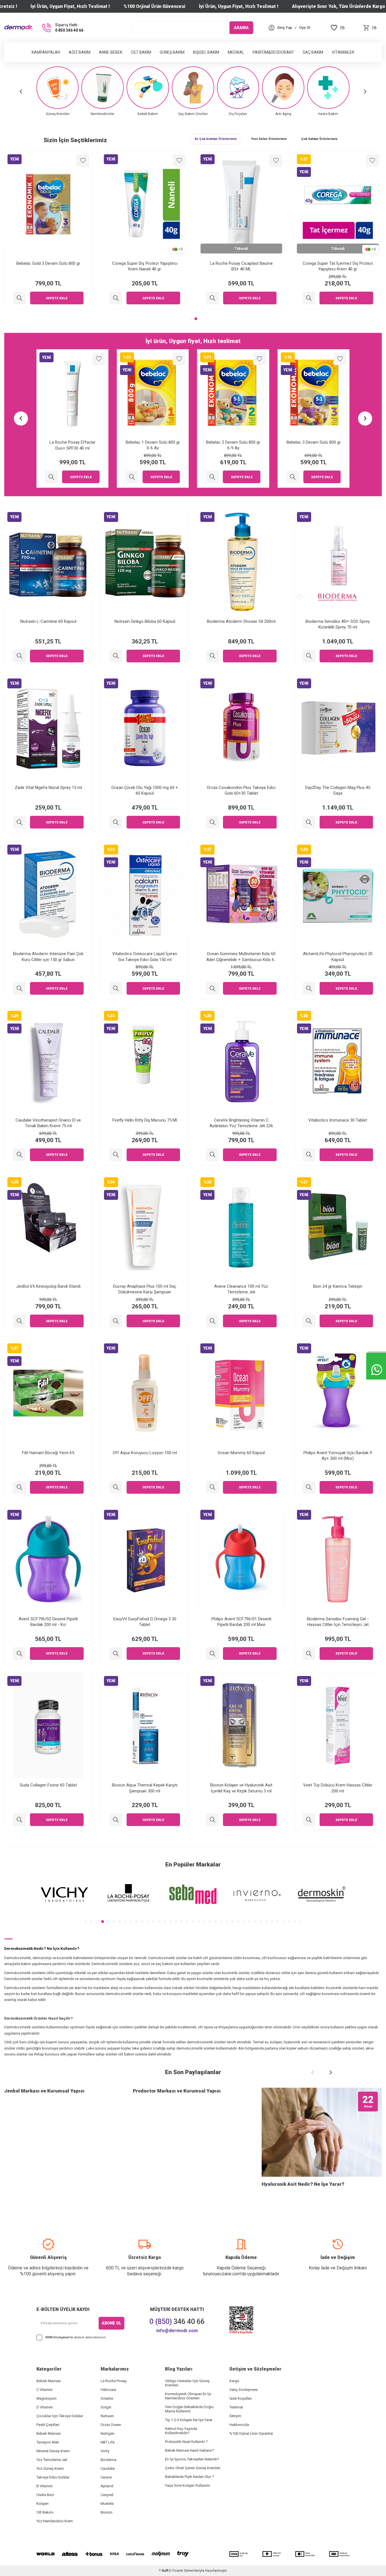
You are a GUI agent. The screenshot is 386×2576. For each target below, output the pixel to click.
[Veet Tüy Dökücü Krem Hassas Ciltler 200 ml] (309, 1820)
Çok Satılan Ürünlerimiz (319, 139)
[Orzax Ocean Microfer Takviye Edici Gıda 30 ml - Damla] (19, 298)
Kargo (234, 2381)
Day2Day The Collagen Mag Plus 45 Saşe (338, 790)
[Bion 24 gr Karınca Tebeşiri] (309, 1321)
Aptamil (107, 2486)
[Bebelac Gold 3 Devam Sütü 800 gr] (116, 298)
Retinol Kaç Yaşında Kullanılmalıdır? (181, 2431)
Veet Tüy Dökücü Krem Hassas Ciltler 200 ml (338, 1788)
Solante (107, 2398)
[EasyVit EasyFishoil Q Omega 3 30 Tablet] (116, 1654)
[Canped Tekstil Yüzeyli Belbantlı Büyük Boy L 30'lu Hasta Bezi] (293, 477)
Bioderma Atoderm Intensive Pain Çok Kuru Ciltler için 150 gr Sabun (48, 957)
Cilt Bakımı (45, 2512)
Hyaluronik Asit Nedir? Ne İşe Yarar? (303, 2184)
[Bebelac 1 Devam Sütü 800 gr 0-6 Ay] (52, 477)
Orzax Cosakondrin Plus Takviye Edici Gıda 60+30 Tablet (241, 790)
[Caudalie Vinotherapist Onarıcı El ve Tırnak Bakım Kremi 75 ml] (19, 1155)
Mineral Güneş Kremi (53, 2451)
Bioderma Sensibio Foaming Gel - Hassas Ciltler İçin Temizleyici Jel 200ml (338, 1622)
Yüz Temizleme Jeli (52, 2460)
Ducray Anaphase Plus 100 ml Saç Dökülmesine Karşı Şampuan (145, 1289)
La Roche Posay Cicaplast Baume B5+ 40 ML (338, 266)
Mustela (107, 2504)
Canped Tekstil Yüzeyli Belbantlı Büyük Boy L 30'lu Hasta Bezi (314, 445)
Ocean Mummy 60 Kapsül (241, 1453)
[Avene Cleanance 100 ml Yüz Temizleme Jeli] (212, 1321)
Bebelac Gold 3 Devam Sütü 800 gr (145, 263)
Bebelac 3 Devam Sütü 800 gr (233, 442)
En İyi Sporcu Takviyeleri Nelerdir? (192, 2459)
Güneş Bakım (172, 52)
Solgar (106, 2407)
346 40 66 (177, 2322)
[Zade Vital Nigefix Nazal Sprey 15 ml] (19, 822)
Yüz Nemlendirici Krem (55, 2521)
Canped (107, 2495)
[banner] (64, 1895)
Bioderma (109, 2460)
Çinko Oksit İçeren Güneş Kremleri (193, 2468)
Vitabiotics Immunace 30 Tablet (338, 1120)
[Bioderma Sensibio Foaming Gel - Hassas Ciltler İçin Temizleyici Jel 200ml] (309, 1654)
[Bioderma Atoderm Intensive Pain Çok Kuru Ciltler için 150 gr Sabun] (19, 988)
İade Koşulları (241, 2398)
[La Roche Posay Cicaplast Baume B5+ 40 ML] (309, 298)
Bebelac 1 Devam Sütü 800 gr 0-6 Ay (72, 445)
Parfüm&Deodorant (273, 52)
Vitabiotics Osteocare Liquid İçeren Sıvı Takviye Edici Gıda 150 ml (145, 957)
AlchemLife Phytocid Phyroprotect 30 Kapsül (338, 957)
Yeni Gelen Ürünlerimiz (269, 139)
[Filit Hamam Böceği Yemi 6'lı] (19, 1487)
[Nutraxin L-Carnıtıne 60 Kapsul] (19, 656)
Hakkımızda (239, 2425)
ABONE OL (111, 2323)
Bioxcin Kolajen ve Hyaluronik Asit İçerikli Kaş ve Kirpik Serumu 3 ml (241, 1788)
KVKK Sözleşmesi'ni (59, 2337)
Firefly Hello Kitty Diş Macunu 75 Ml (145, 1120)
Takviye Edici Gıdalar (53, 2477)
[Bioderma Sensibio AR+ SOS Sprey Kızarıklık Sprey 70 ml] (309, 656)
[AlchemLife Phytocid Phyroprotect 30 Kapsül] (309, 988)
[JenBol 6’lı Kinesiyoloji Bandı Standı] (19, 1321)
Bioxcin (107, 2512)
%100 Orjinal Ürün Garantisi (251, 2433)
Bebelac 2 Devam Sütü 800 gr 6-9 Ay (153, 445)
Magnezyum (46, 2398)
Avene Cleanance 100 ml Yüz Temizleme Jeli (241, 1289)
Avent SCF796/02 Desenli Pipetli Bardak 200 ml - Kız (48, 1622)
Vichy (105, 2451)
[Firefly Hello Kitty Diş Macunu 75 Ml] (116, 1155)
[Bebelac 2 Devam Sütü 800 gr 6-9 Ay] (132, 477)
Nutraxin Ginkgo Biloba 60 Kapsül (145, 621)
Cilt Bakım (141, 52)
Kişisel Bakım (206, 52)
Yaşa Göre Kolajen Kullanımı (188, 2485)
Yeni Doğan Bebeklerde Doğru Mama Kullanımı (189, 2409)
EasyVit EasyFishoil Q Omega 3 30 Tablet (145, 1622)
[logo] (18, 28)
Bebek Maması (49, 2381)
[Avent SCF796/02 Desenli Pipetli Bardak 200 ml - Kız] (19, 1654)
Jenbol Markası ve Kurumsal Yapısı (44, 2091)
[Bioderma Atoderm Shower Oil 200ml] (212, 656)
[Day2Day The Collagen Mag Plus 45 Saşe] (309, 822)
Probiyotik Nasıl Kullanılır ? (186, 2442)
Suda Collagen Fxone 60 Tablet (48, 1785)
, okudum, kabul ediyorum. (76, 2337)
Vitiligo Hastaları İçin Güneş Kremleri (187, 2383)
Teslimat (236, 2407)
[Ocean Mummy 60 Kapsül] (212, 1487)
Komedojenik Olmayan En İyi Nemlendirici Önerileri (188, 2396)
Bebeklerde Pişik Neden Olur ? (189, 2477)
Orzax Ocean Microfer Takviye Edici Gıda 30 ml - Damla (48, 266)
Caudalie (108, 2468)
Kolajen (43, 2504)
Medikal (236, 52)
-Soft (164, 2571)
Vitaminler (343, 52)
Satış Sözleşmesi (244, 2390)
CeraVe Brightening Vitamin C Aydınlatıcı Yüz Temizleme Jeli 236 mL (241, 1123)
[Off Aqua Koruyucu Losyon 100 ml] (116, 1487)
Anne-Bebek (111, 52)
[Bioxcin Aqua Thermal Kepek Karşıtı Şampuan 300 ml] (116, 1820)
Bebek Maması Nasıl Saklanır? (190, 2450)
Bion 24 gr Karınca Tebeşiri (338, 1286)
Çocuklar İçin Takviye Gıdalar (60, 2416)
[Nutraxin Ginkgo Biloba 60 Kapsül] (116, 656)
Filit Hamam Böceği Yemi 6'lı (48, 1453)
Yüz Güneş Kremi (50, 2468)
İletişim (235, 2416)
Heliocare (108, 2390)
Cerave (106, 2477)
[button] (21, 91)
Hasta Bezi (45, 2495)
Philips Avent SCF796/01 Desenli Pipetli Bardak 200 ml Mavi (241, 1622)
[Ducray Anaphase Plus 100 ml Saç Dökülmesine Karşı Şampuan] (116, 1321)
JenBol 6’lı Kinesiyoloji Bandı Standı (48, 1286)
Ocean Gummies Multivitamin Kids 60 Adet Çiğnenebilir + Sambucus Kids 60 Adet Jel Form (241, 957)
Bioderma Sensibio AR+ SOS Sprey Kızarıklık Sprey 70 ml (338, 624)
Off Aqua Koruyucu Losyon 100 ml (145, 1453)
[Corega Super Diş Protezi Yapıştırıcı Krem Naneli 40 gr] (212, 298)
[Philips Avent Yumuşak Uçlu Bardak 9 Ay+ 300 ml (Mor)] (309, 1487)
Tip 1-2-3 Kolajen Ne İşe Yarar (189, 2420)
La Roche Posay (114, 2381)
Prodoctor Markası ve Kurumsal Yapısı (177, 2091)
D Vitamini (45, 2407)
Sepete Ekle (57, 298)
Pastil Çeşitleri (48, 2425)
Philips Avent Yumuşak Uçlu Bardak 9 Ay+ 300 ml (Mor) (338, 1456)
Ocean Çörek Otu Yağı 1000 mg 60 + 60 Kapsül (145, 790)
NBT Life (108, 2442)
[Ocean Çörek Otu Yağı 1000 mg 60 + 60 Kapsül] (116, 822)
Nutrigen (108, 2433)
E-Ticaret (176, 2571)
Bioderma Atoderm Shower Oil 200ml (241, 621)
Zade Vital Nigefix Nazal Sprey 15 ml (48, 788)
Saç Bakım (313, 52)
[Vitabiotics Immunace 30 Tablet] (309, 1155)
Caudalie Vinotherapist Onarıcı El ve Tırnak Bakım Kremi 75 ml (48, 1123)
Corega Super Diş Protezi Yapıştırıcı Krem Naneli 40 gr (241, 266)
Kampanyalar (46, 52)
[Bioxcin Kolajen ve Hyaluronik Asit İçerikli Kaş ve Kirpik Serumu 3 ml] (212, 1820)
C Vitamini (45, 2390)
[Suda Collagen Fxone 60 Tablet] (19, 1820)
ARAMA (241, 27)
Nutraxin (107, 2416)
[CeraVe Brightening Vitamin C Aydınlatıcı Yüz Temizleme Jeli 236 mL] (212, 1155)
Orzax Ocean (111, 2425)
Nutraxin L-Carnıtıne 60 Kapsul (48, 621)
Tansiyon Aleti (48, 2442)
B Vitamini (45, 2486)
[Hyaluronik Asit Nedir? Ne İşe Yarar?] (322, 2132)
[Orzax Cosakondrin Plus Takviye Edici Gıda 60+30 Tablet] (212, 822)
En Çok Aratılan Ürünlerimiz (216, 139)
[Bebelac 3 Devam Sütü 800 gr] (212, 477)
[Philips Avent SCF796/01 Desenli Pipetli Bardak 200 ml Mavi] (212, 1654)
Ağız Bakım (80, 52)
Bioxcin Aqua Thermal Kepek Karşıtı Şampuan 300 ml (145, 1788)
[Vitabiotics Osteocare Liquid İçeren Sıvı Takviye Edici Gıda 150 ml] (116, 988)
